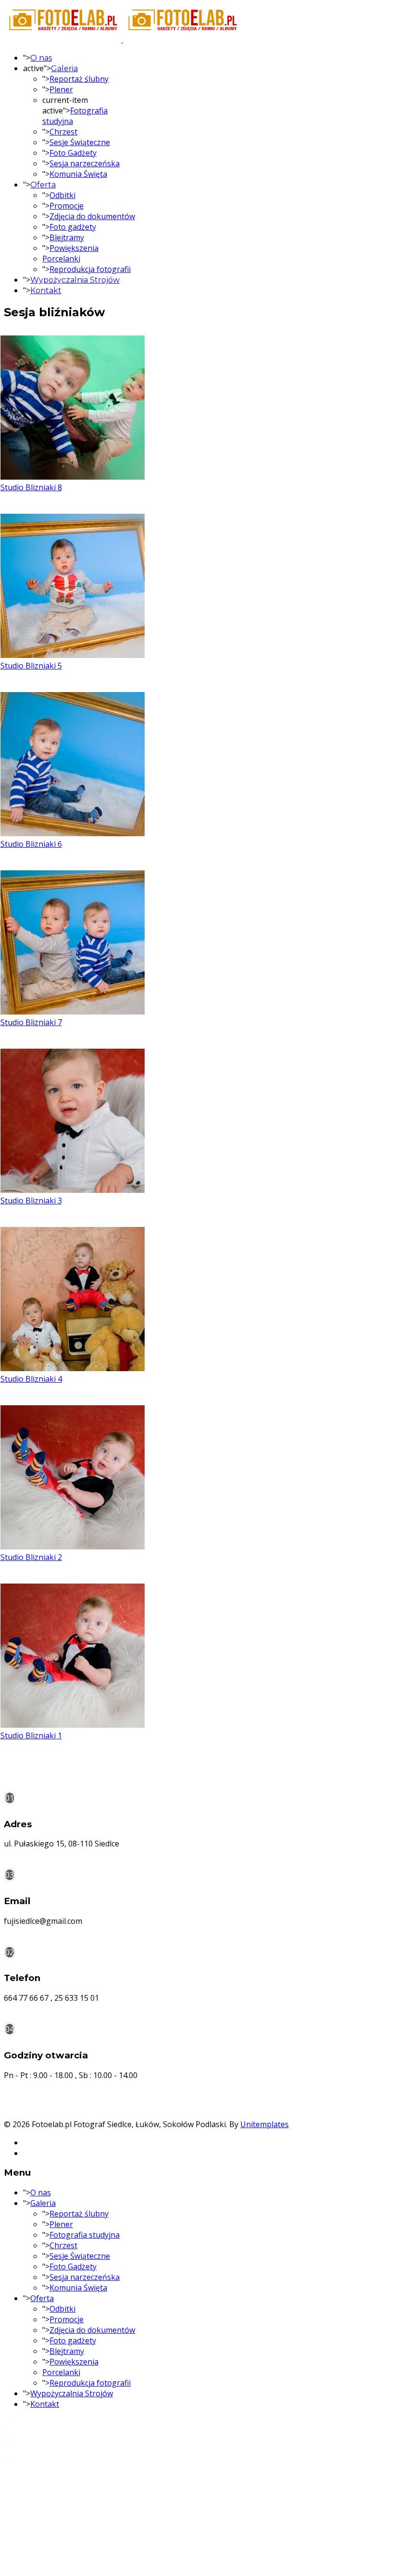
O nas (41, 58)
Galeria (64, 68)
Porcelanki (61, 259)
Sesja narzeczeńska (85, 163)
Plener (61, 89)
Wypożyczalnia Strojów (75, 280)
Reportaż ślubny (79, 79)
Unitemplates (265, 2124)
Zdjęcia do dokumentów (92, 216)
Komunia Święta (78, 174)
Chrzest (63, 132)
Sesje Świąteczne (80, 142)
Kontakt (46, 291)
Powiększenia (74, 248)
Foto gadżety (73, 227)
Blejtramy (67, 237)
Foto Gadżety (73, 153)
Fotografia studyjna (85, 2235)
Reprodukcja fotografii (90, 269)
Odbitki (62, 195)
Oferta (43, 185)
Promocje (67, 206)
